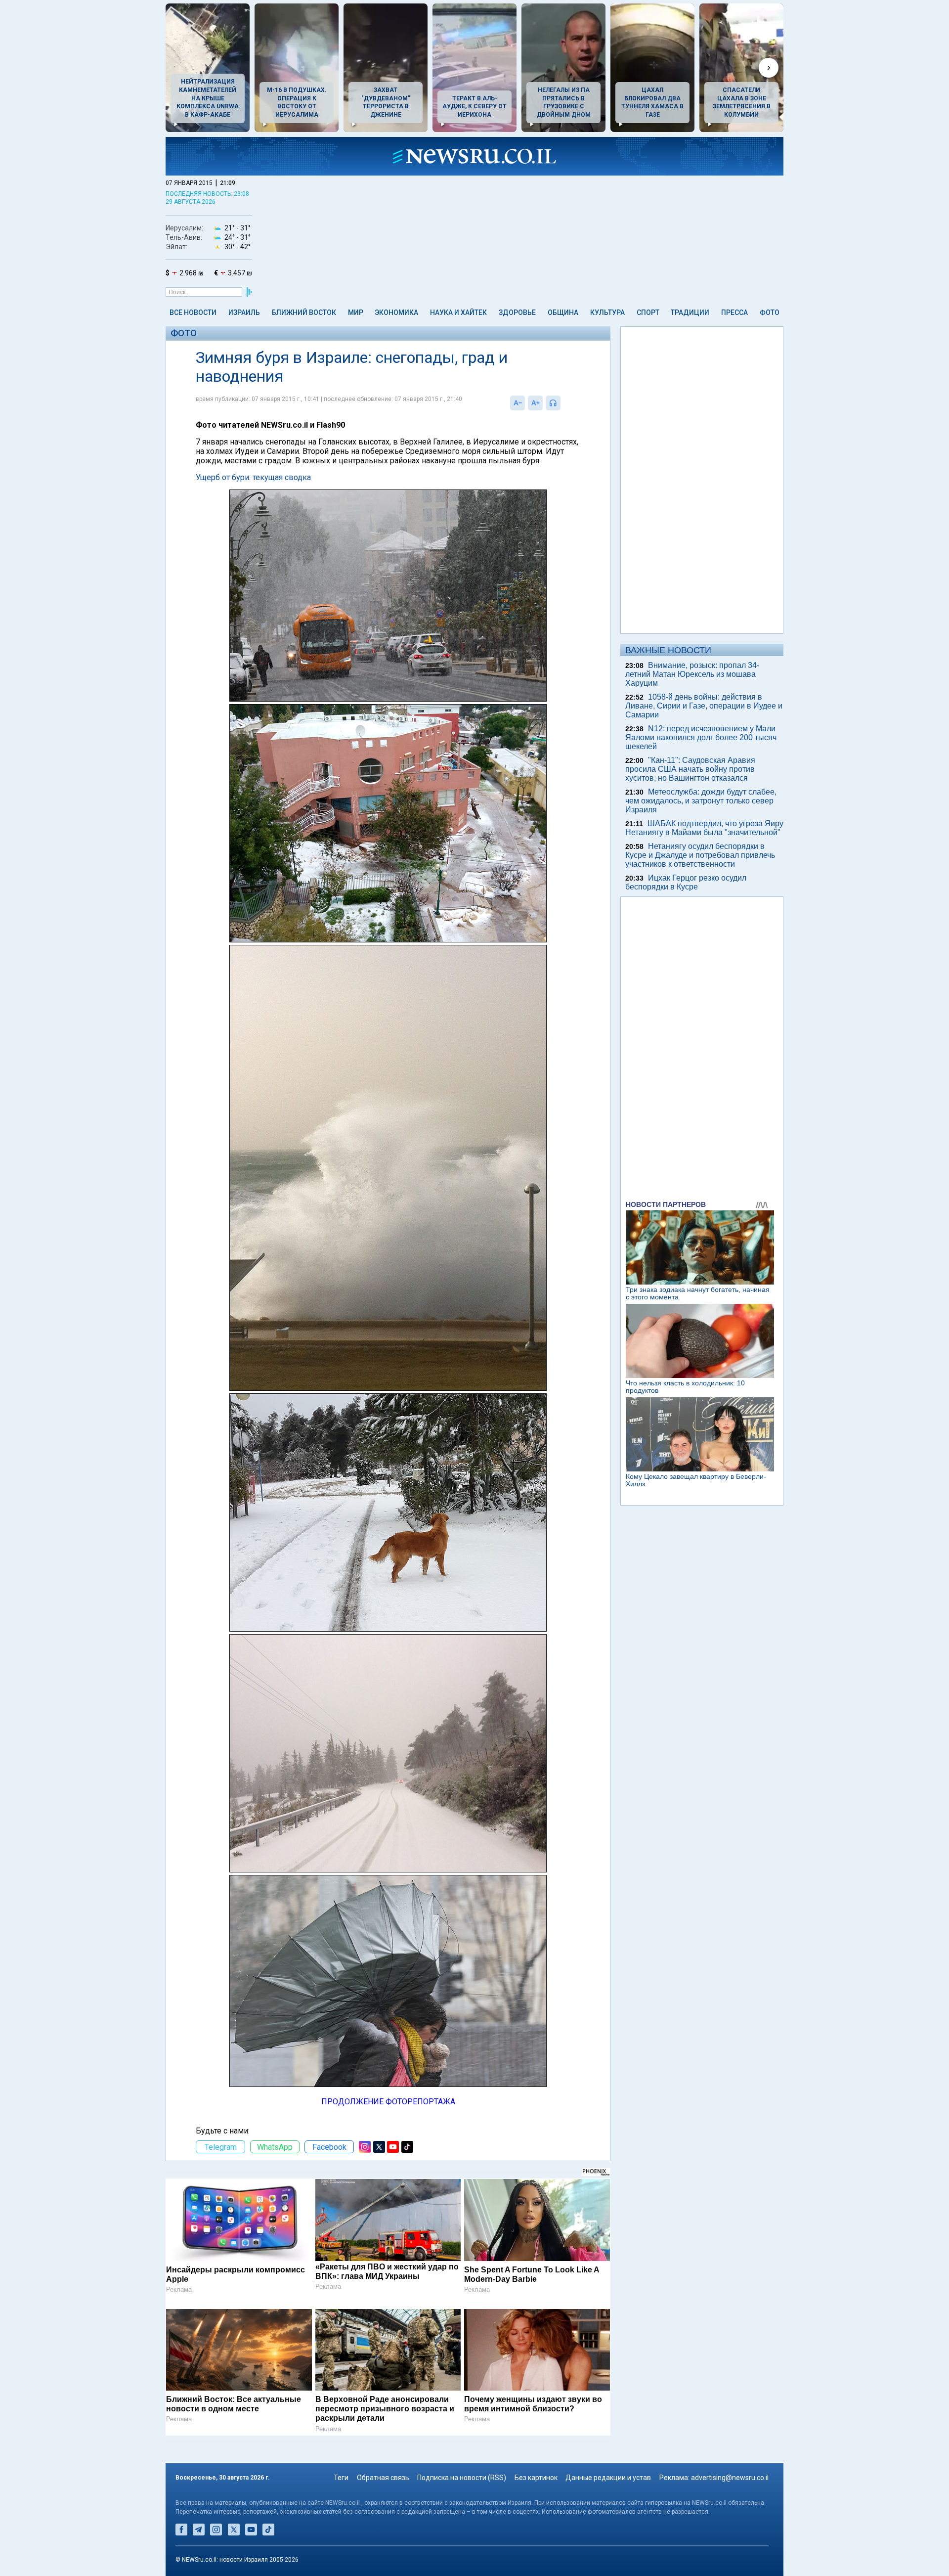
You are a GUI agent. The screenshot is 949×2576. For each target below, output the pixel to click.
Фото (770, 312)
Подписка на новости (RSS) (462, 2478)
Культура (607, 312)
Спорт (648, 312)
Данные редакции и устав (608, 2478)
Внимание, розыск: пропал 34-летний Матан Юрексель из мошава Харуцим (692, 674)
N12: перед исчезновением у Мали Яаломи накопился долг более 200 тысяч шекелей (701, 737)
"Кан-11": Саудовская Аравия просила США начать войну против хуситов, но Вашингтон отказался (690, 769)
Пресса (734, 312)
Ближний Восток (304, 312)
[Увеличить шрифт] (535, 403)
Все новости (193, 312)
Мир (356, 312)
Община (563, 312)
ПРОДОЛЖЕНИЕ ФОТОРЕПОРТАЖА (388, 2102)
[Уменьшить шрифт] (518, 403)
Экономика (396, 312)
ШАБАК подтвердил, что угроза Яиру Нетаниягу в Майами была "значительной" (704, 828)
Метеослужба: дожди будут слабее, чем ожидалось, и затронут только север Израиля (701, 801)
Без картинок (536, 2478)
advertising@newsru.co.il (730, 2478)
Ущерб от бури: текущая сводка (253, 477)
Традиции (690, 312)
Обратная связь (383, 2478)
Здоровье (517, 312)
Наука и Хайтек (458, 312)
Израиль (244, 312)
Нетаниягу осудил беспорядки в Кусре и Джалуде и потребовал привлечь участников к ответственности (700, 855)
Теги (341, 2478)
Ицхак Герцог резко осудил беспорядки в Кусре (686, 882)
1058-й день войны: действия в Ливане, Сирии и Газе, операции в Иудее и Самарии (704, 706)
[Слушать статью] (563, 403)
